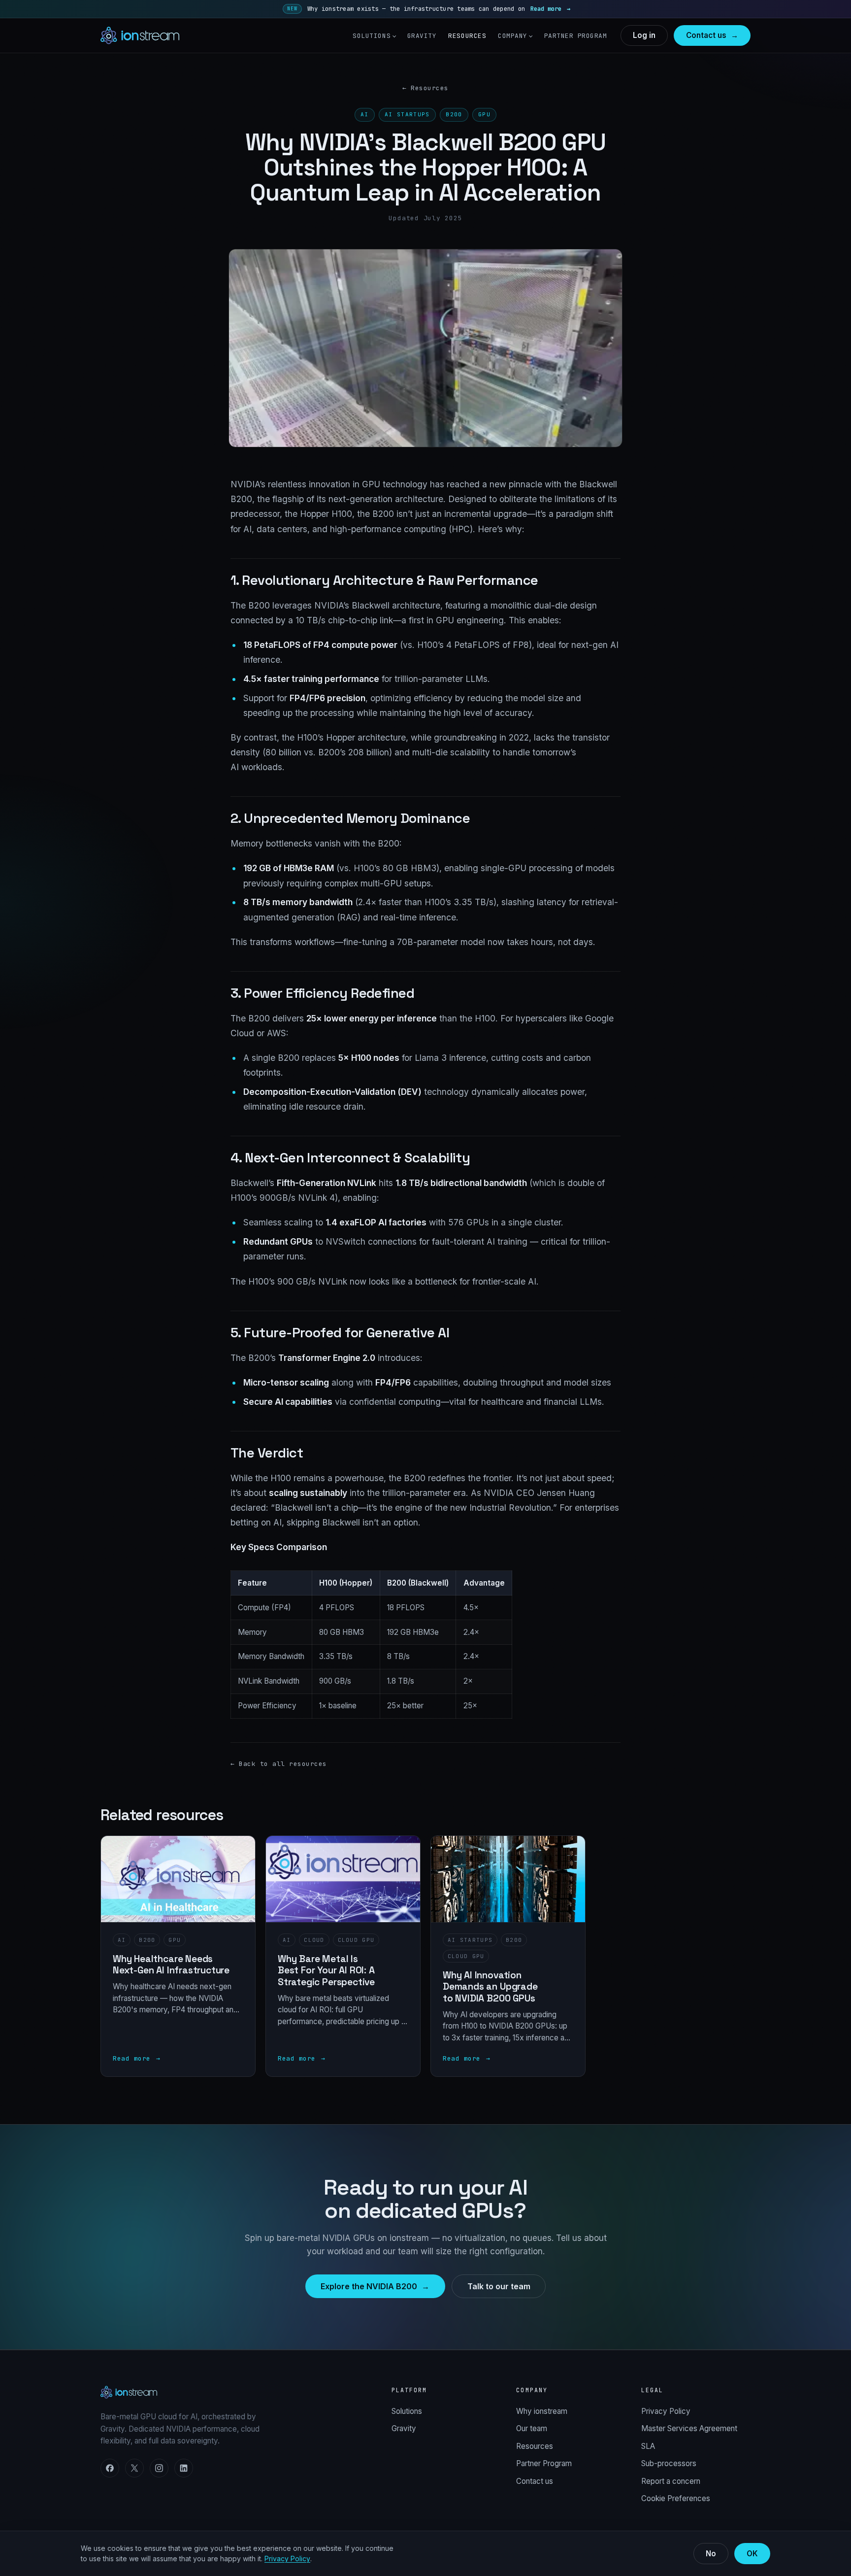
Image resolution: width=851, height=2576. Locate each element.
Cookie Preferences (676, 2498)
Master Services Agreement (689, 2428)
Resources (467, 36)
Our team (532, 2428)
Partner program (576, 36)
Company (513, 36)
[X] (134, 2468)
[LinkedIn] (184, 2468)
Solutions (372, 36)
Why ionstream (542, 2411)
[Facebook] (110, 2468)
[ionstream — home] (140, 35)
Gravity (422, 36)
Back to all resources (279, 1764)
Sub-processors (669, 2463)
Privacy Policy (666, 2411)
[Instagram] (159, 2468)
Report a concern (671, 2481)
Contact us (535, 2481)
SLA (648, 2446)
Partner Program (544, 2463)
